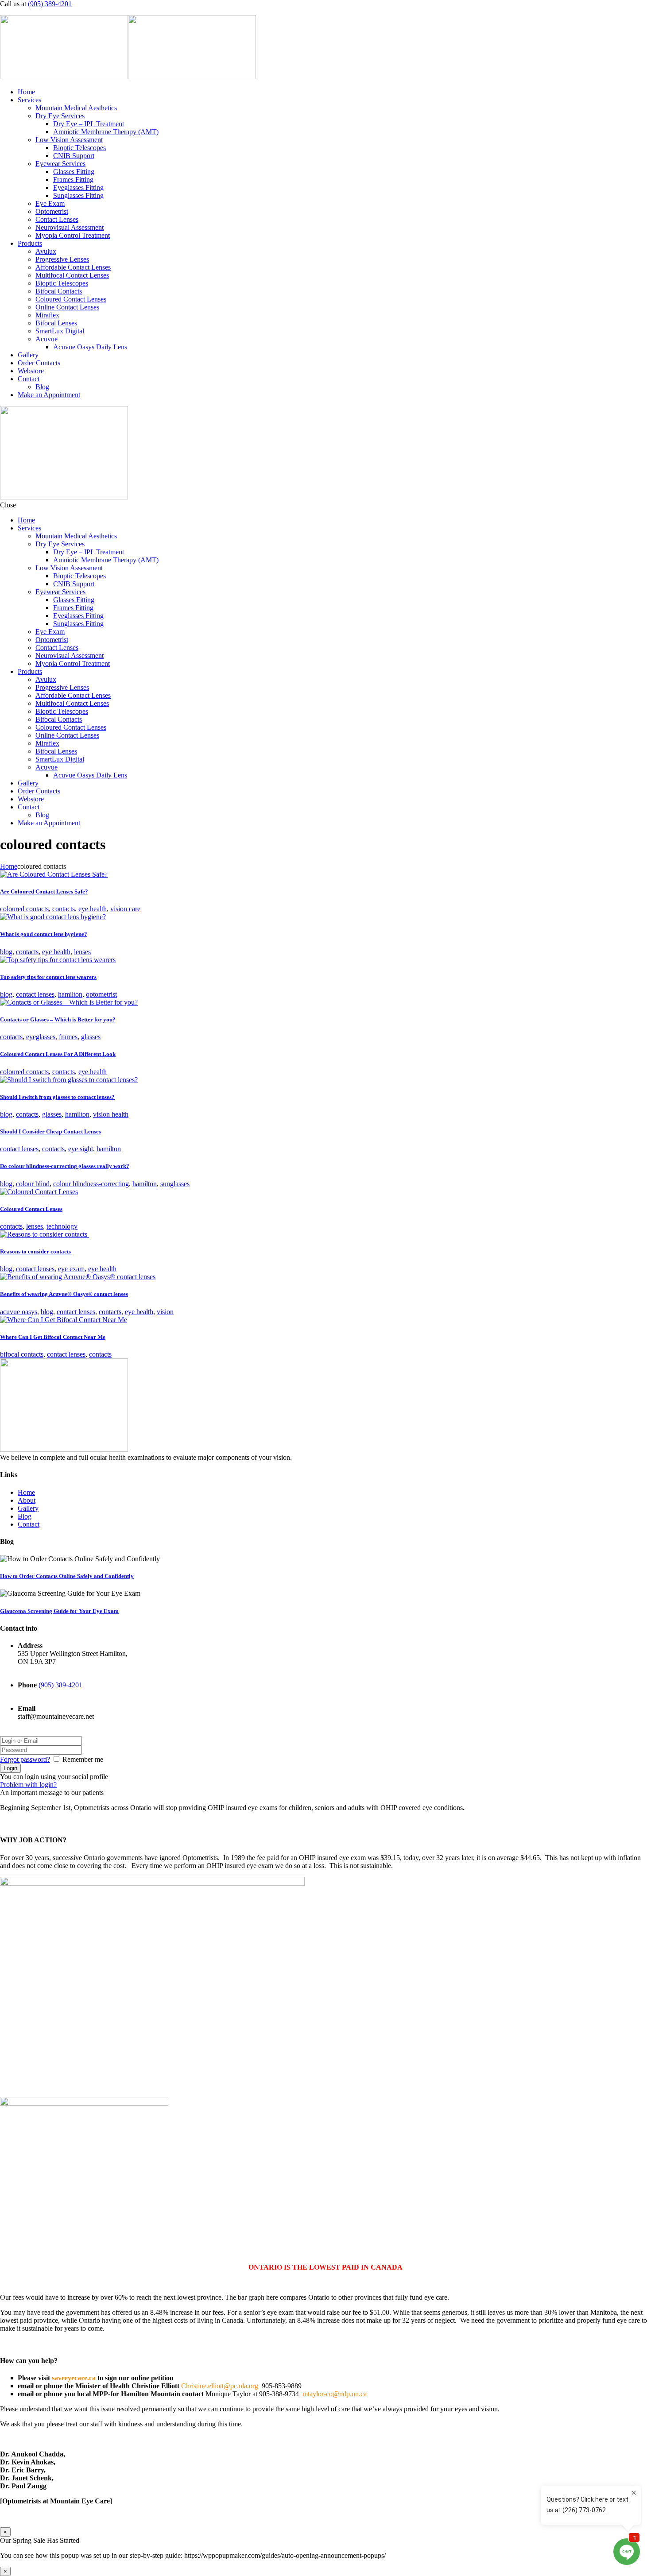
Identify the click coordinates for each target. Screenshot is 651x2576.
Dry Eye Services (60, 116)
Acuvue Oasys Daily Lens (90, 347)
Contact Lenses (57, 219)
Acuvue (46, 339)
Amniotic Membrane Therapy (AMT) (106, 132)
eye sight (81, 1149)
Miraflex (47, 315)
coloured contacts (24, 909)
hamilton (70, 994)
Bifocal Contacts (59, 291)
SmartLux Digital (60, 331)
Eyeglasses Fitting (78, 188)
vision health (111, 1114)
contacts (64, 909)
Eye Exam (50, 203)
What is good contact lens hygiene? (44, 934)
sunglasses (175, 1184)
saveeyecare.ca (74, 2378)
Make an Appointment (49, 395)
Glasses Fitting (74, 172)
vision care (125, 909)
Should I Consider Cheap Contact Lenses (50, 1131)
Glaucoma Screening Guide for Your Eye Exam (59, 1611)
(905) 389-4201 (50, 4)
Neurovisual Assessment (70, 227)
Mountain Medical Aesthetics (76, 108)
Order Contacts (39, 363)
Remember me (83, 1759)
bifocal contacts (22, 1354)
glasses (91, 1037)
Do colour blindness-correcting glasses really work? (65, 1166)
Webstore (31, 371)
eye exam (71, 1269)
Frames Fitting (73, 180)
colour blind (33, 1184)
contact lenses (35, 994)
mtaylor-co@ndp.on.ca (335, 2394)
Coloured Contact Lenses (71, 299)
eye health (93, 909)
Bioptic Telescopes (79, 148)
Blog (42, 387)
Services (29, 100)
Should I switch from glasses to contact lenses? (57, 1097)
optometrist (101, 994)
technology (62, 1226)
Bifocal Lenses (56, 323)
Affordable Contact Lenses (73, 267)
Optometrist (52, 211)
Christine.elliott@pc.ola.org (220, 2386)
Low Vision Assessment (69, 140)
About (27, 1500)
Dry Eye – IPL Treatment (89, 124)
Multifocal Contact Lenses (72, 275)
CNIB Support (74, 156)
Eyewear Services (60, 164)
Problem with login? (28, 1785)
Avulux (46, 251)
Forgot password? (25, 1759)
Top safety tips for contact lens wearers (48, 977)
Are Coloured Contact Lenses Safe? (44, 892)
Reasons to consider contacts (36, 1251)
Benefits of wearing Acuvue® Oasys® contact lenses (64, 1294)
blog (6, 952)
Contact (29, 379)
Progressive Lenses (62, 259)
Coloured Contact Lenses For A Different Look (58, 1054)
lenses (82, 952)
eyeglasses (41, 1037)
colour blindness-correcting (91, 1184)
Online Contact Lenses (67, 307)
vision (165, 1312)
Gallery (28, 355)
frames (68, 1037)
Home (26, 92)
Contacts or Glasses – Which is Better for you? (58, 1019)
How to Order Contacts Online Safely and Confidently (67, 1576)
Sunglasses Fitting (78, 195)
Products (30, 243)
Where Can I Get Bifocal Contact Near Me (53, 1337)
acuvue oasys (19, 1312)
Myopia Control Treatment (73, 235)
